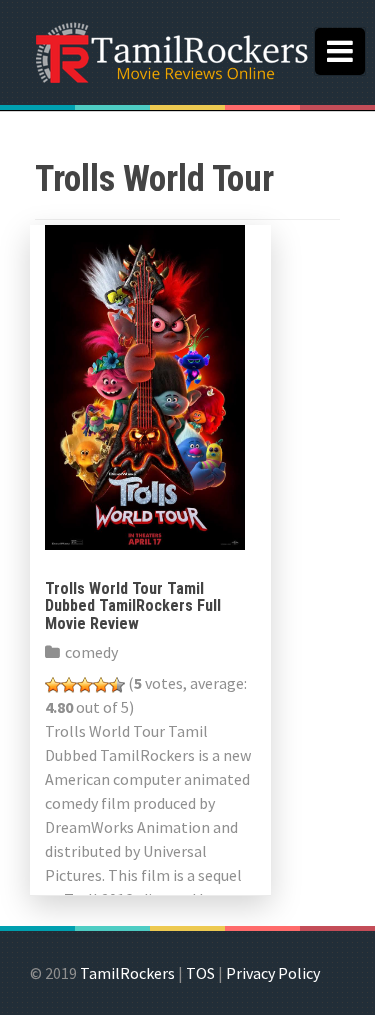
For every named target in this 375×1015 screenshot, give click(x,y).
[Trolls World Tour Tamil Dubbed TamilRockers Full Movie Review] (145, 385)
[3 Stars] (85, 685)
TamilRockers (127, 973)
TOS (200, 973)
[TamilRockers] (170, 50)
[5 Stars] (117, 685)
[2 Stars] (69, 685)
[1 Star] (53, 685)
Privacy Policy (273, 973)
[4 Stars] (101, 685)
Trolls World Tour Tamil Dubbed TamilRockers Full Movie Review (133, 606)
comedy (91, 652)
